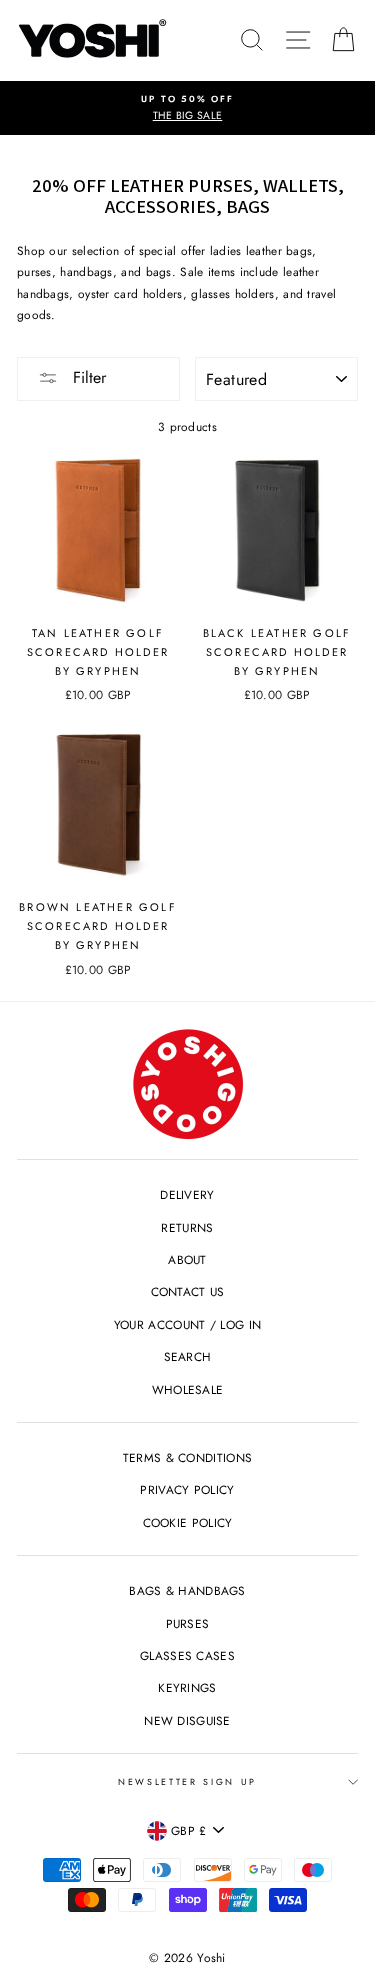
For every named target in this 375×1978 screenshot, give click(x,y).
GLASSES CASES (187, 1655)
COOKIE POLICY (188, 1522)
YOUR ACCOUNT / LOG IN (187, 1324)
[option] (187, 108)
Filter (87, 377)
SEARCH (188, 1356)
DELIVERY (187, 1194)
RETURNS (187, 1227)
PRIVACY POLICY (187, 1489)
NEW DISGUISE (187, 1720)
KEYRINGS (187, 1687)
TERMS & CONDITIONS (187, 1457)
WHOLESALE (188, 1389)
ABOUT (187, 1259)
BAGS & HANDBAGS (187, 1590)
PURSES (188, 1623)
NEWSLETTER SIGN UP (187, 1781)
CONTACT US (188, 1291)
